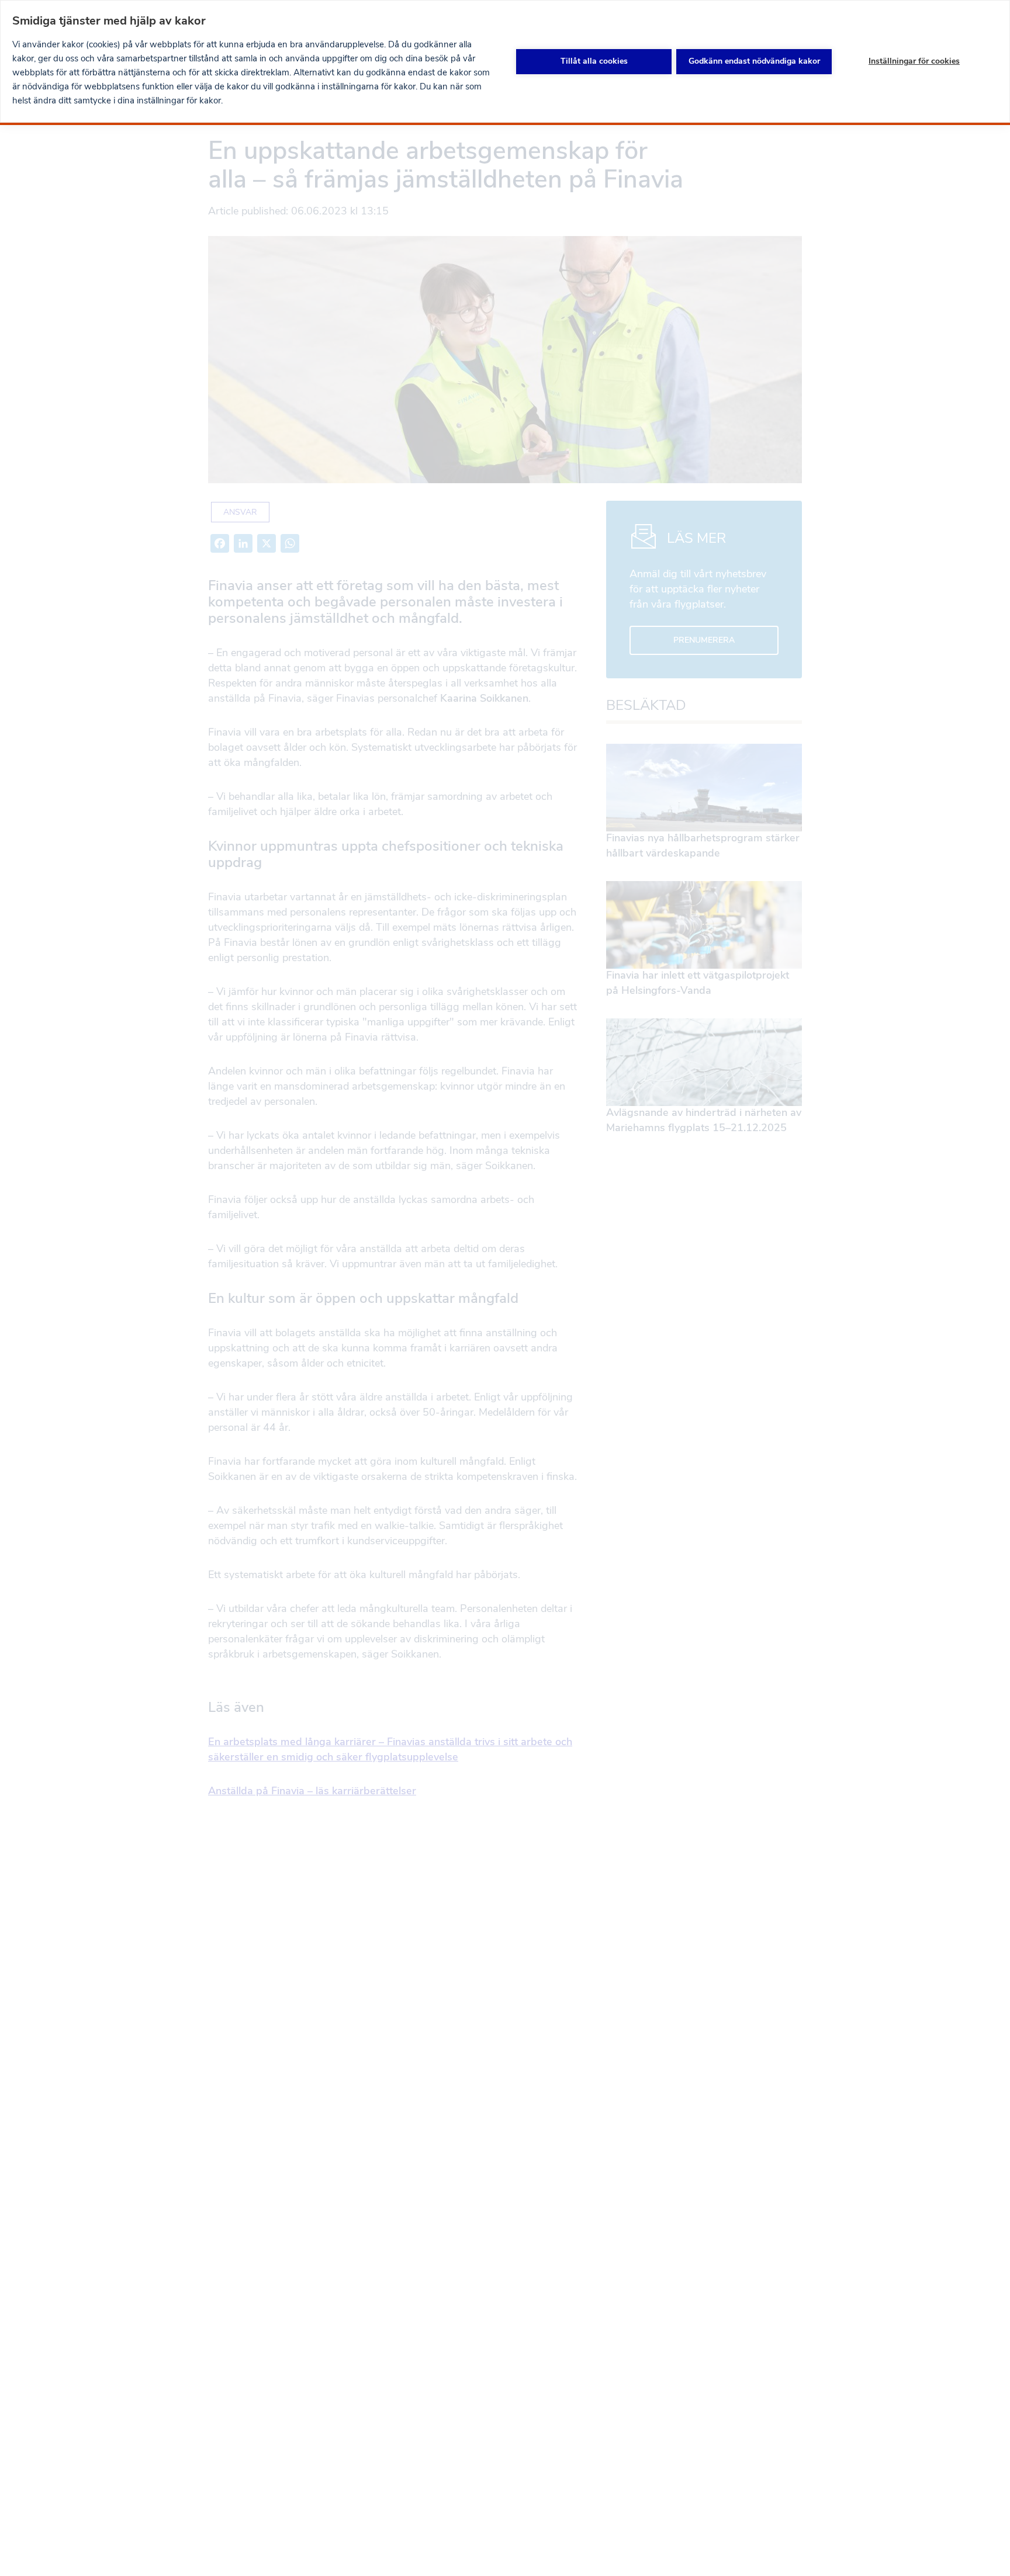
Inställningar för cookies (914, 61)
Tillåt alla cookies (594, 61)
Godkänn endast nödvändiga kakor (754, 61)
